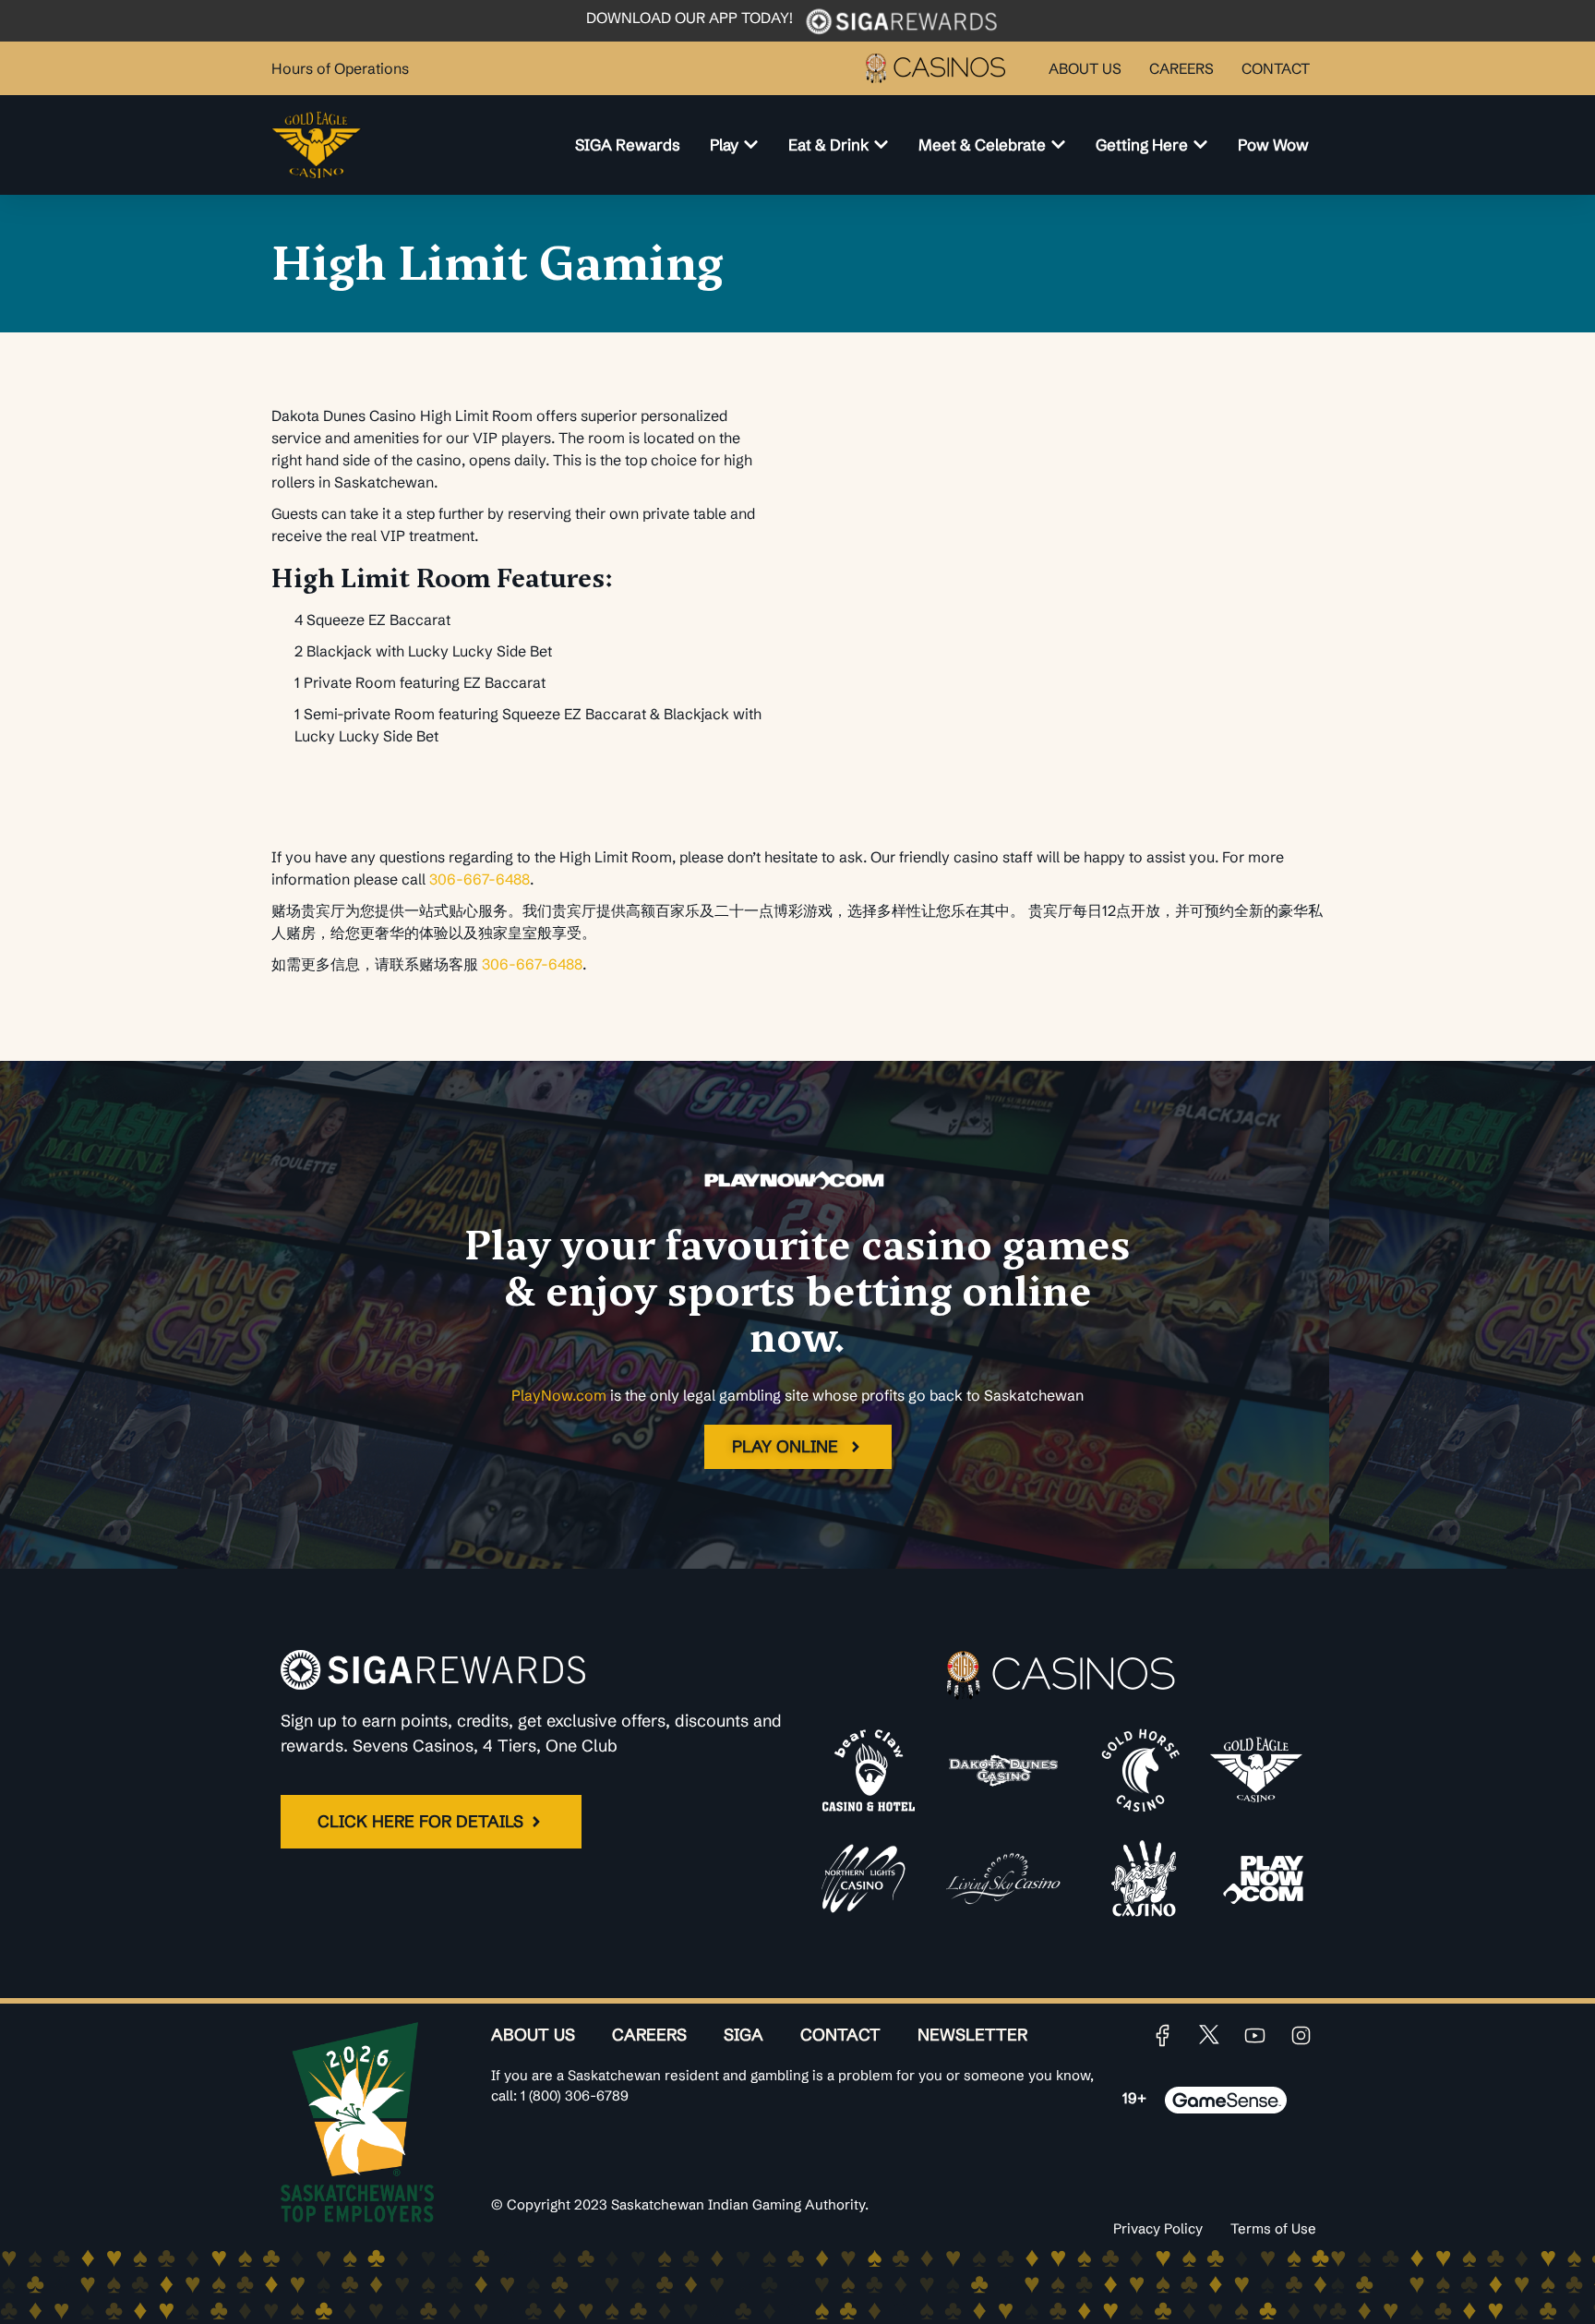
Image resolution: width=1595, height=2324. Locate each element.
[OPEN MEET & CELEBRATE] (1058, 145)
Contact (840, 2035)
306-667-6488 (480, 879)
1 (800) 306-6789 (575, 2095)
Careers (649, 2035)
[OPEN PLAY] (751, 145)
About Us (533, 2035)
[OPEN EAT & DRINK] (881, 145)
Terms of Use (1273, 2228)
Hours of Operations (340, 68)
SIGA (744, 2035)
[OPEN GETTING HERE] (1200, 145)
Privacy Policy (1158, 2228)
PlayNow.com (559, 1395)
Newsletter (972, 2035)
